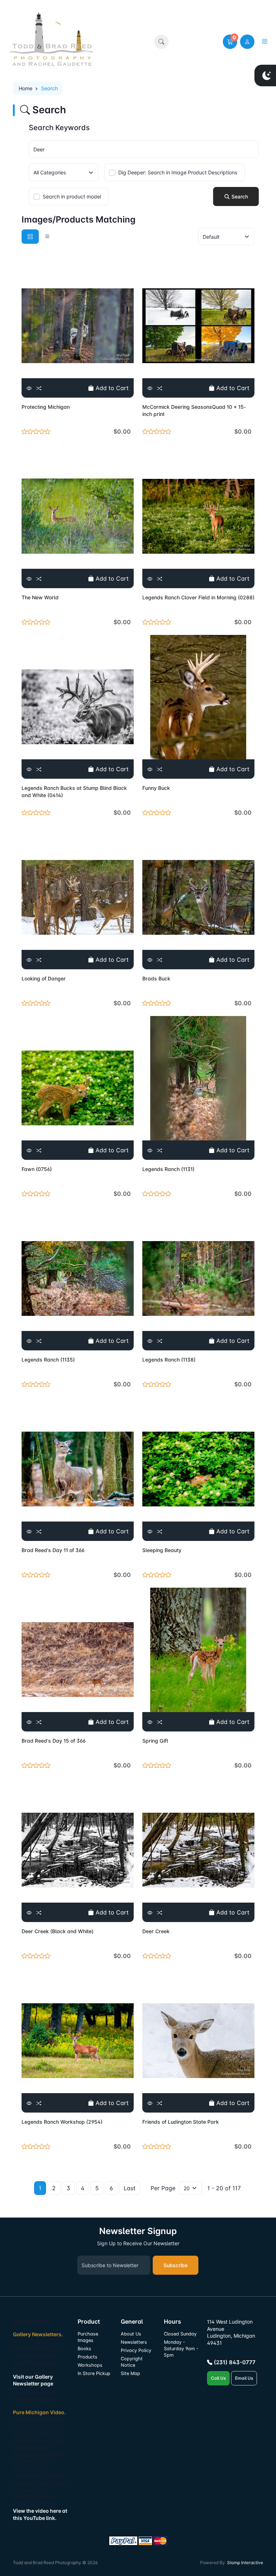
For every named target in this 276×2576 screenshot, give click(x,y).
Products (88, 2357)
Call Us (218, 2378)
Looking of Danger (44, 978)
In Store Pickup (94, 2373)
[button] (161, 42)
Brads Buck (156, 978)
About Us (131, 2334)
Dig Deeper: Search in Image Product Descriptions (178, 172)
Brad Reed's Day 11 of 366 (53, 1550)
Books (84, 2349)
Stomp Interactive (245, 2563)
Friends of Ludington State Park (181, 2122)
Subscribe (176, 2265)
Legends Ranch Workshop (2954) (62, 2122)
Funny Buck (156, 788)
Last (130, 2188)
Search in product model (72, 196)
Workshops (90, 2365)
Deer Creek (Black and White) (57, 1931)
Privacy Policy (136, 2350)
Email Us (244, 2378)
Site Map (130, 2373)
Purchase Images (88, 2337)
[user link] (247, 42)
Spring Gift (155, 1741)
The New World (40, 597)
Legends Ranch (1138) (169, 1360)
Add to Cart (111, 388)
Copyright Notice (132, 2362)
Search (239, 196)
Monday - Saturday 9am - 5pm (181, 2349)
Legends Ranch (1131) (168, 1169)
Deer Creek (156, 1931)
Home (26, 88)
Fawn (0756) (37, 1169)
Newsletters (134, 2342)
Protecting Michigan (46, 407)
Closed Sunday (180, 2334)
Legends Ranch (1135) (48, 1360)
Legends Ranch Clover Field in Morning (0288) (198, 597)
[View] (29, 388)
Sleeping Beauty (162, 1550)
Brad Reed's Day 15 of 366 (54, 1741)
